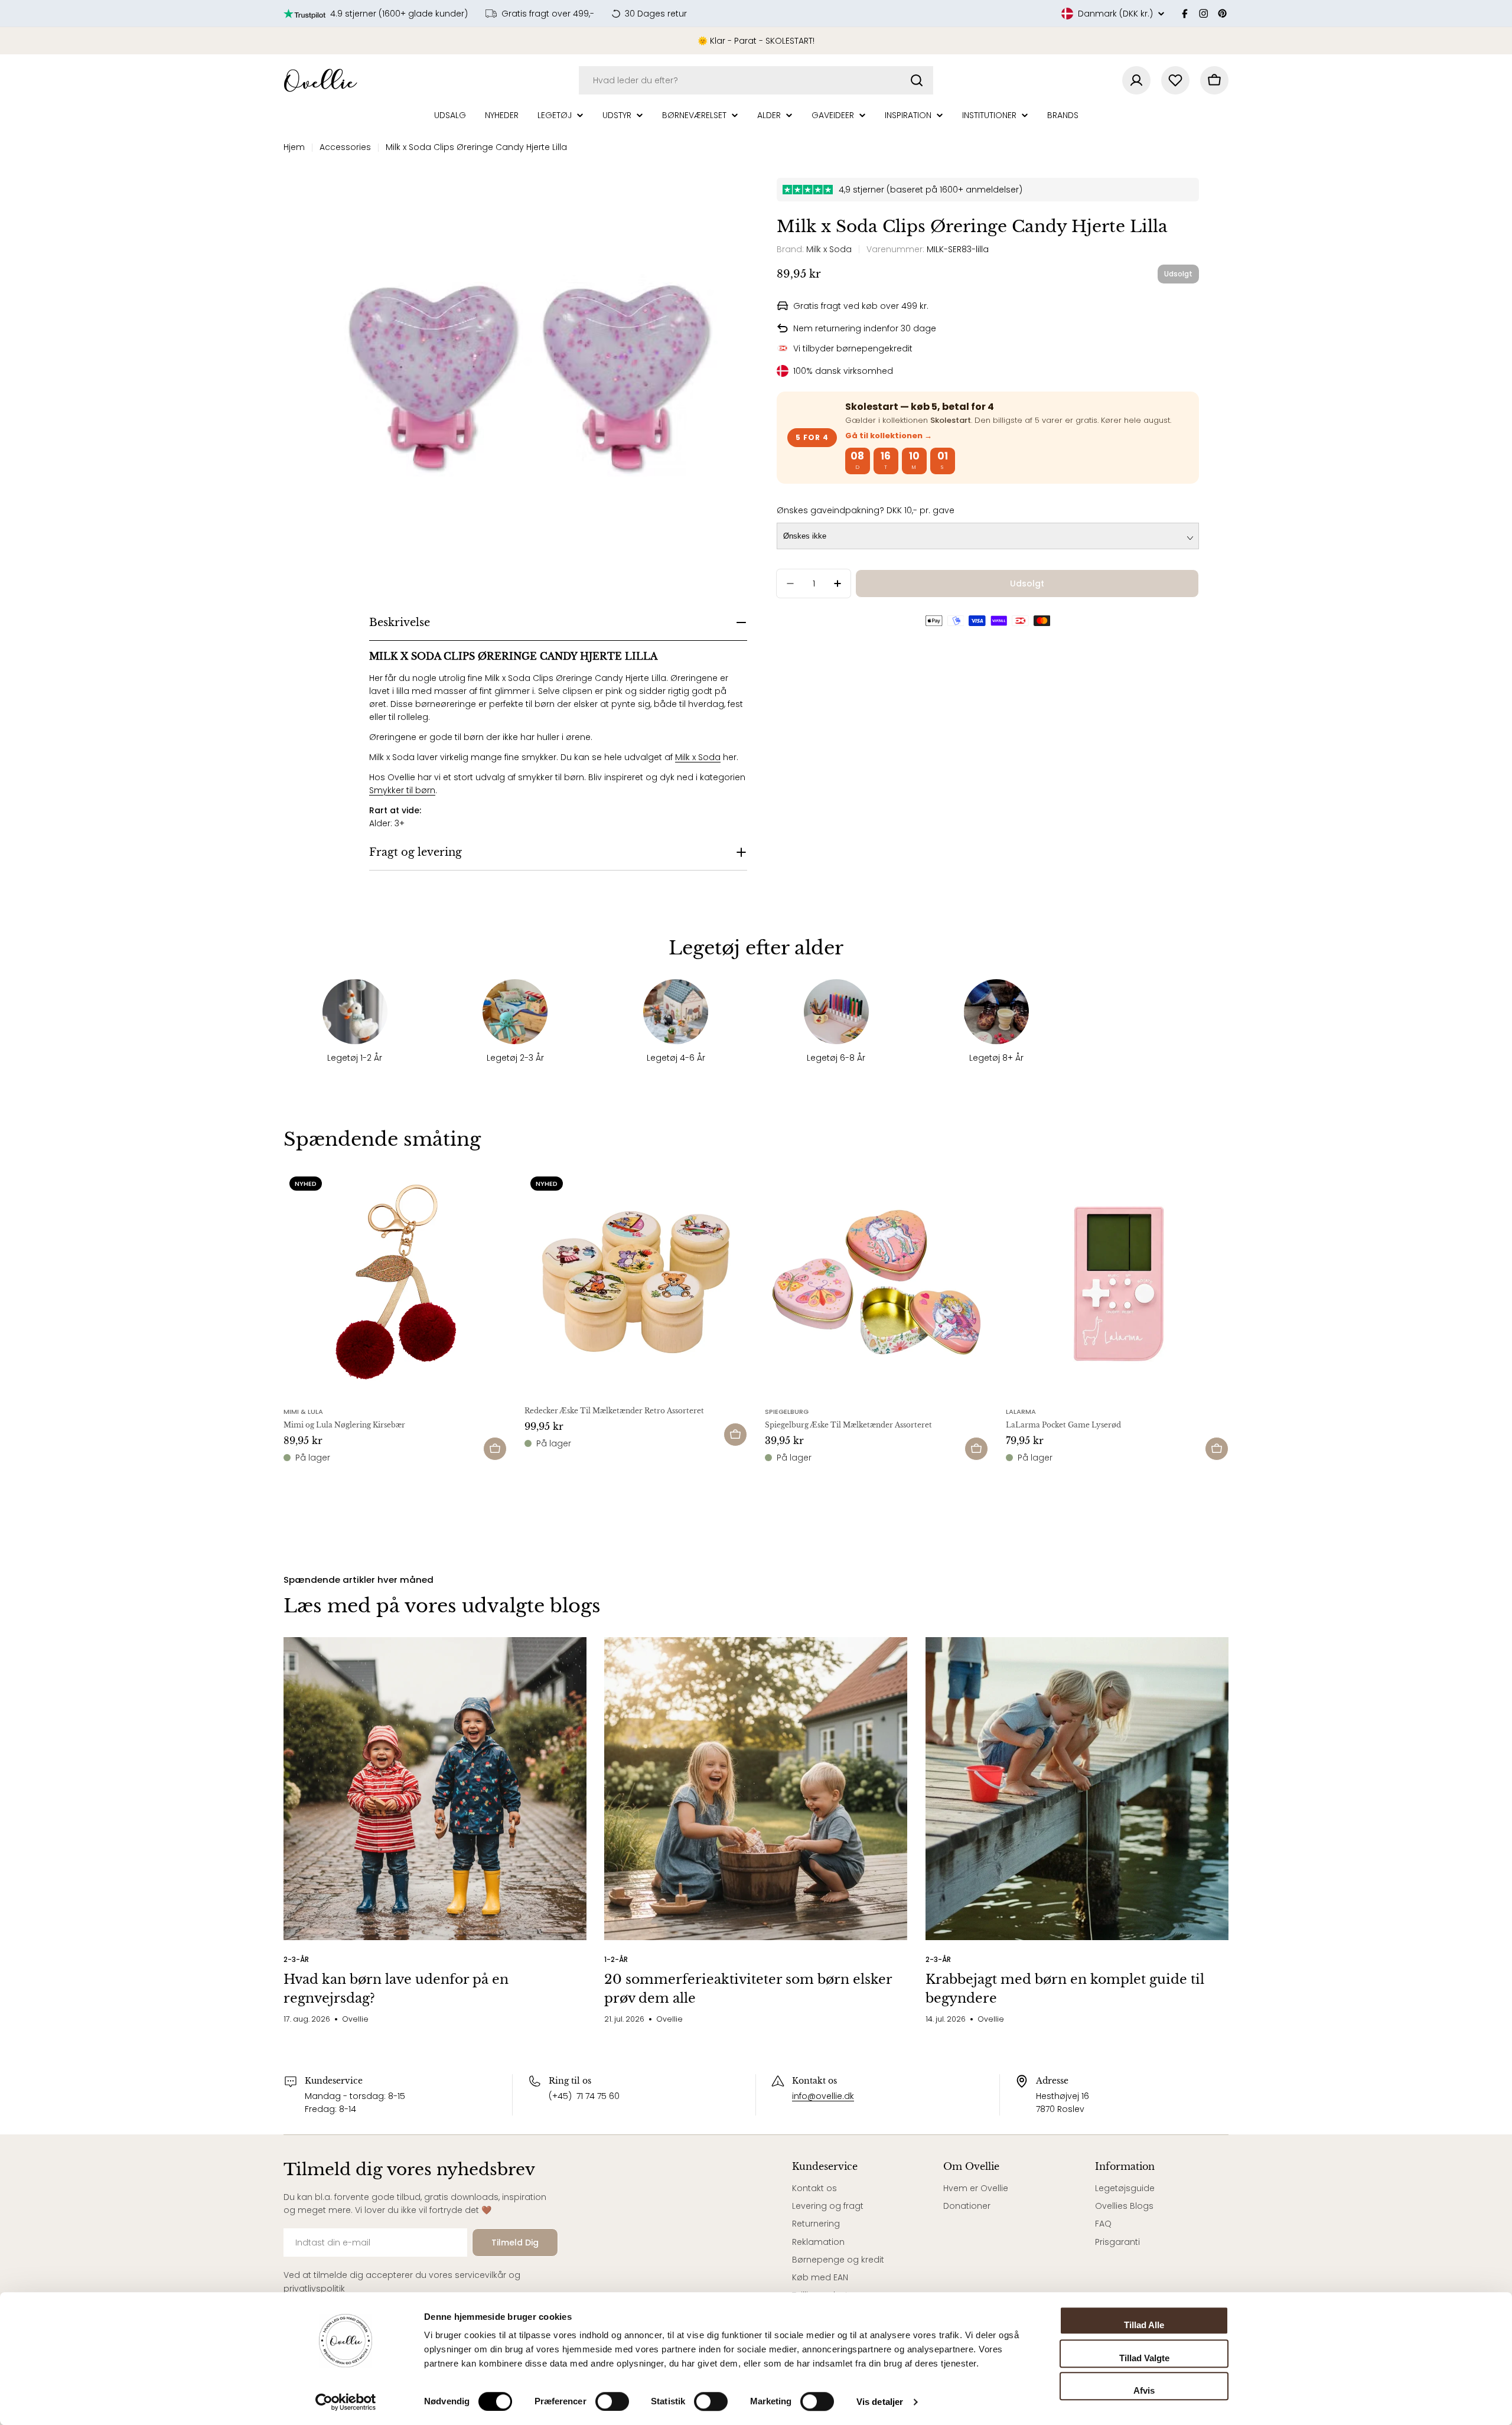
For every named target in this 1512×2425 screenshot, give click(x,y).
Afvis (1144, 2390)
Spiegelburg (787, 1412)
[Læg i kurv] (495, 1449)
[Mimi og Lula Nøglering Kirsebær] (395, 1282)
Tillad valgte (1144, 2358)
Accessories (345, 147)
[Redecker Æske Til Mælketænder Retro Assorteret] (636, 1282)
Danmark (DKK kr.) (1115, 14)
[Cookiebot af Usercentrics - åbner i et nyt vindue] (346, 2402)
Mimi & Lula (303, 1412)
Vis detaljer (880, 2402)
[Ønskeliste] (1175, 80)
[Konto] (1136, 80)
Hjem (294, 147)
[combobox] (756, 80)
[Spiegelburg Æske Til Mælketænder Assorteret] (876, 1282)
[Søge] (917, 80)
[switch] (612, 2401)
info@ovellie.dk (823, 2096)
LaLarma (1021, 1412)
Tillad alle (1144, 2325)
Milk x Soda (698, 757)
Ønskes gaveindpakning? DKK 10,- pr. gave (866, 510)
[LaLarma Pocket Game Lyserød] (1117, 1282)
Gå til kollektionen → (889, 436)
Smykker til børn (402, 790)
